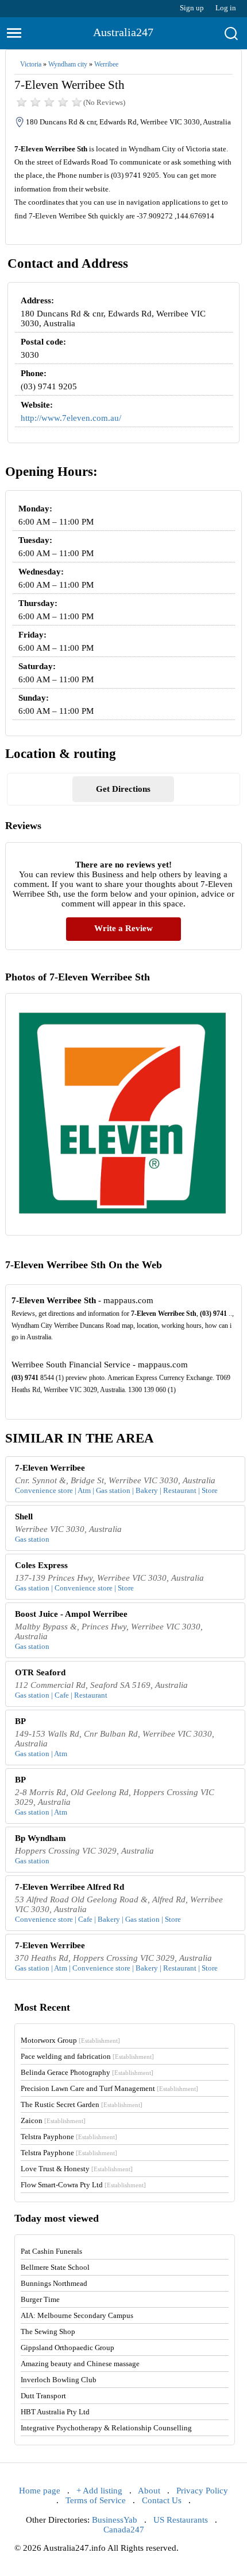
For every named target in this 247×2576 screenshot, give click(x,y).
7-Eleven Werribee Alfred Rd (70, 1887)
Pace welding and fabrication (87, 2056)
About (149, 2491)
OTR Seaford (40, 1672)
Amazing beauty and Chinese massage (80, 2364)
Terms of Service (96, 2500)
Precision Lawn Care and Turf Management (109, 2088)
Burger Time (40, 2299)
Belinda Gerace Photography (87, 2072)
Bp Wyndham (40, 1838)
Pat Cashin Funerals (51, 2251)
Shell (24, 1516)
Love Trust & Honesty (77, 2169)
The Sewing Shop (48, 2331)
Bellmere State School (55, 2267)
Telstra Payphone (69, 2137)
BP (20, 1721)
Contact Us (162, 2500)
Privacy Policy (202, 2491)
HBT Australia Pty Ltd (55, 2412)
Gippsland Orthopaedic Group (67, 2348)
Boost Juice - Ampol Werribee (71, 1614)
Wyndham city (68, 64)
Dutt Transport (43, 2396)
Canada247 (124, 2530)
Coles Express (41, 1565)
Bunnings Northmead (54, 2283)
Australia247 (123, 32)
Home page (40, 2491)
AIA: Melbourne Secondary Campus (77, 2315)
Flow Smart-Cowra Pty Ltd (83, 2185)
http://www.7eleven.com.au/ (71, 418)
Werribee (106, 64)
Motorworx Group (70, 2040)
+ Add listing (99, 2491)
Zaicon (53, 2120)
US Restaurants (181, 2520)
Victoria (31, 64)
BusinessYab (115, 2520)
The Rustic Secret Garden (82, 2104)
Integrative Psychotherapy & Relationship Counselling (106, 2428)
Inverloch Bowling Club (59, 2380)
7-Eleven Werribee (50, 1468)
